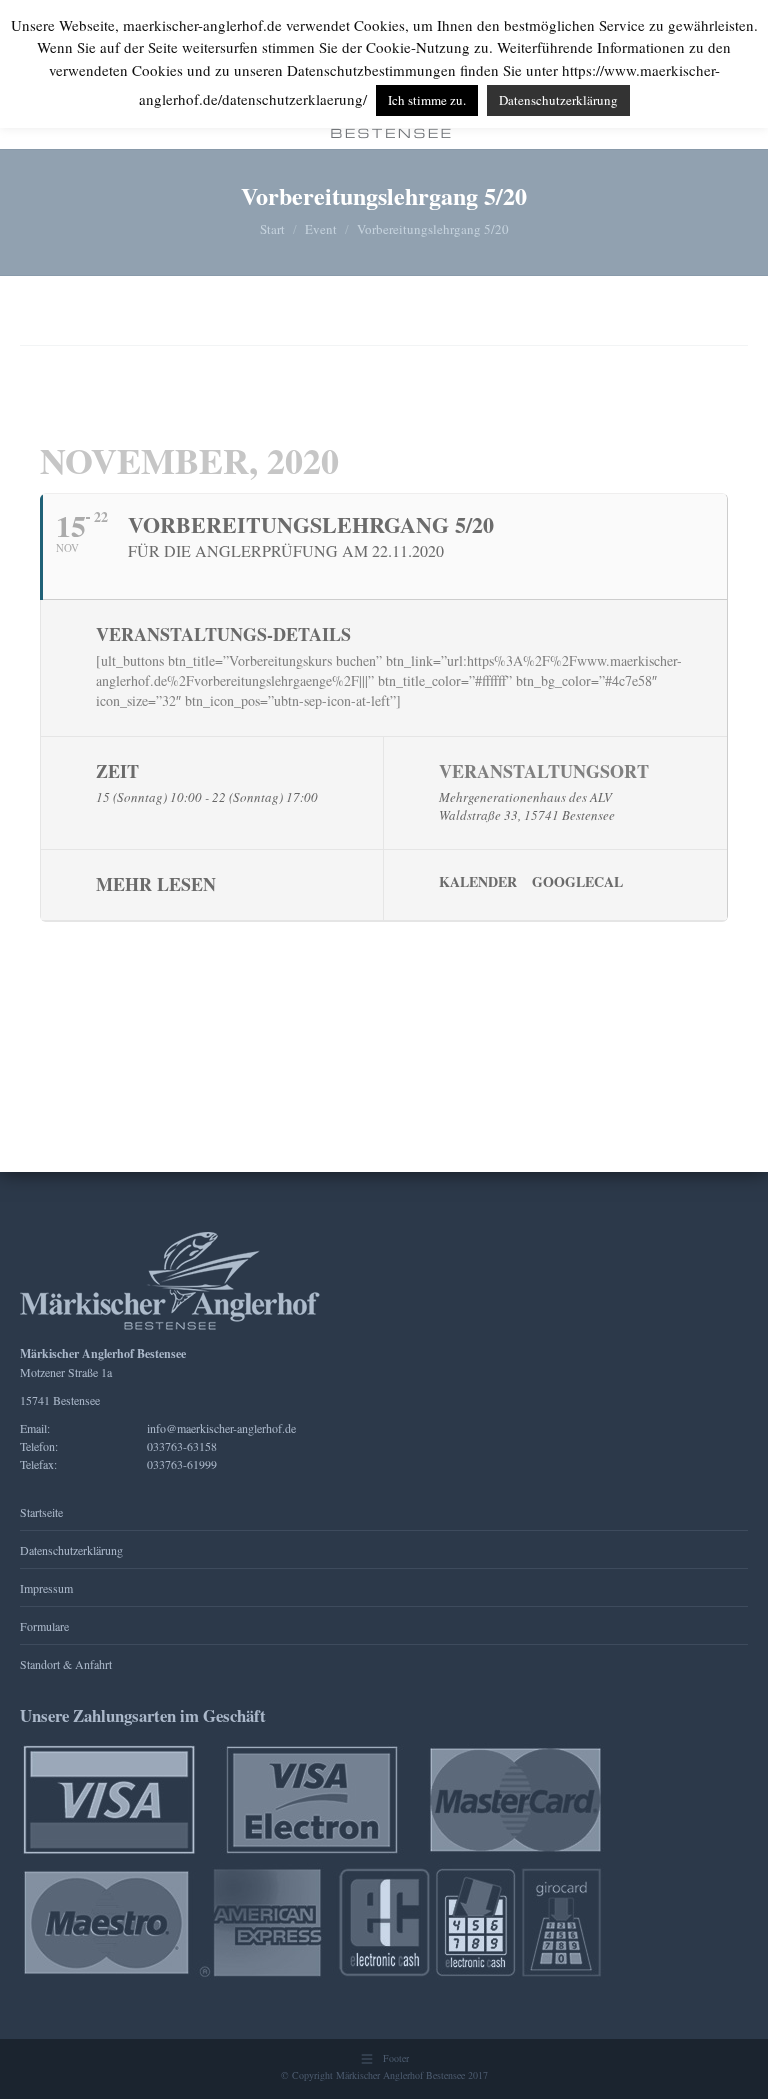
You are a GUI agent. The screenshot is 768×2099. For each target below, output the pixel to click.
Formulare (44, 1626)
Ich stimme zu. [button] (427, 100)
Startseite (41, 1512)
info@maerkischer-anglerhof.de (221, 1428)
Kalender (478, 882)
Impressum (46, 1588)
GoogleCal (577, 882)
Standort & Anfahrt (66, 1664)
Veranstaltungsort (544, 771)
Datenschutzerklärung (71, 1550)
